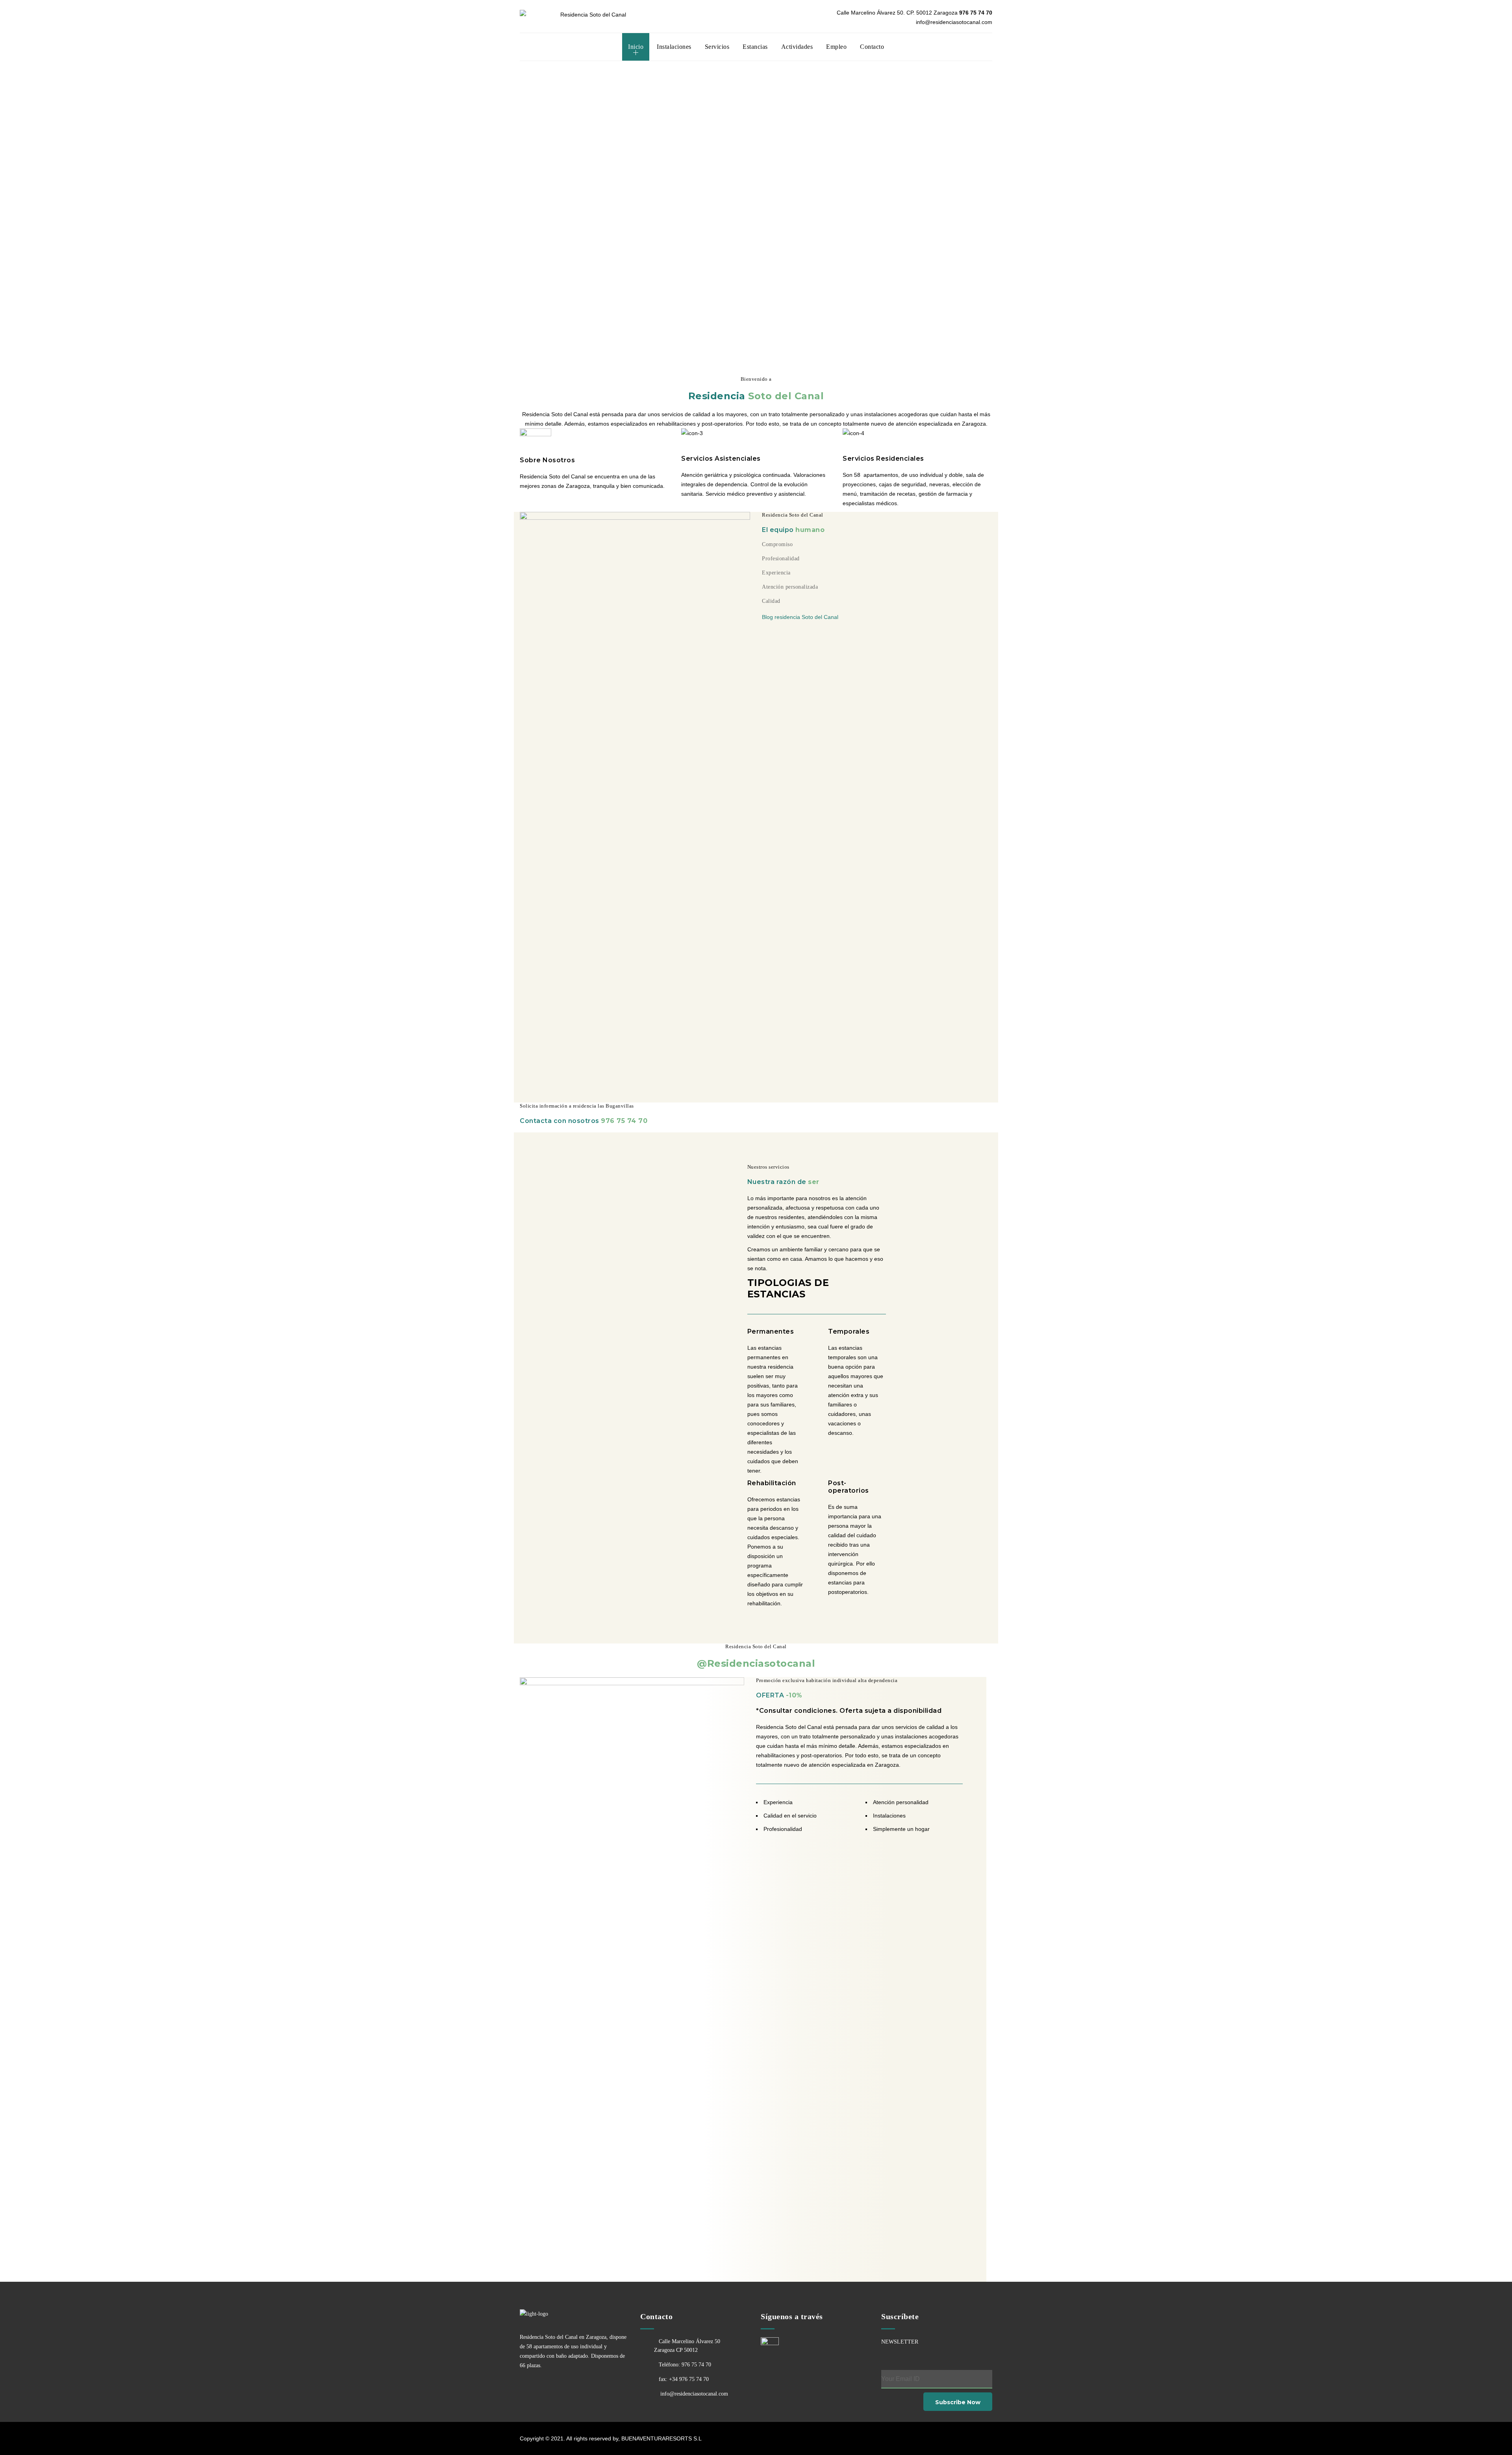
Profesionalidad (781, 559)
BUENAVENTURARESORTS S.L (661, 2438)
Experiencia (776, 573)
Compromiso (777, 544)
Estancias (755, 47)
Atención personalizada (790, 587)
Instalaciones (674, 47)
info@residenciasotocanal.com (693, 2394)
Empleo (836, 47)
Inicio (636, 47)
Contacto (872, 47)
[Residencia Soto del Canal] (590, 14)
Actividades (797, 47)
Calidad (771, 601)
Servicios (717, 47)
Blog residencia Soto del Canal (800, 617)
